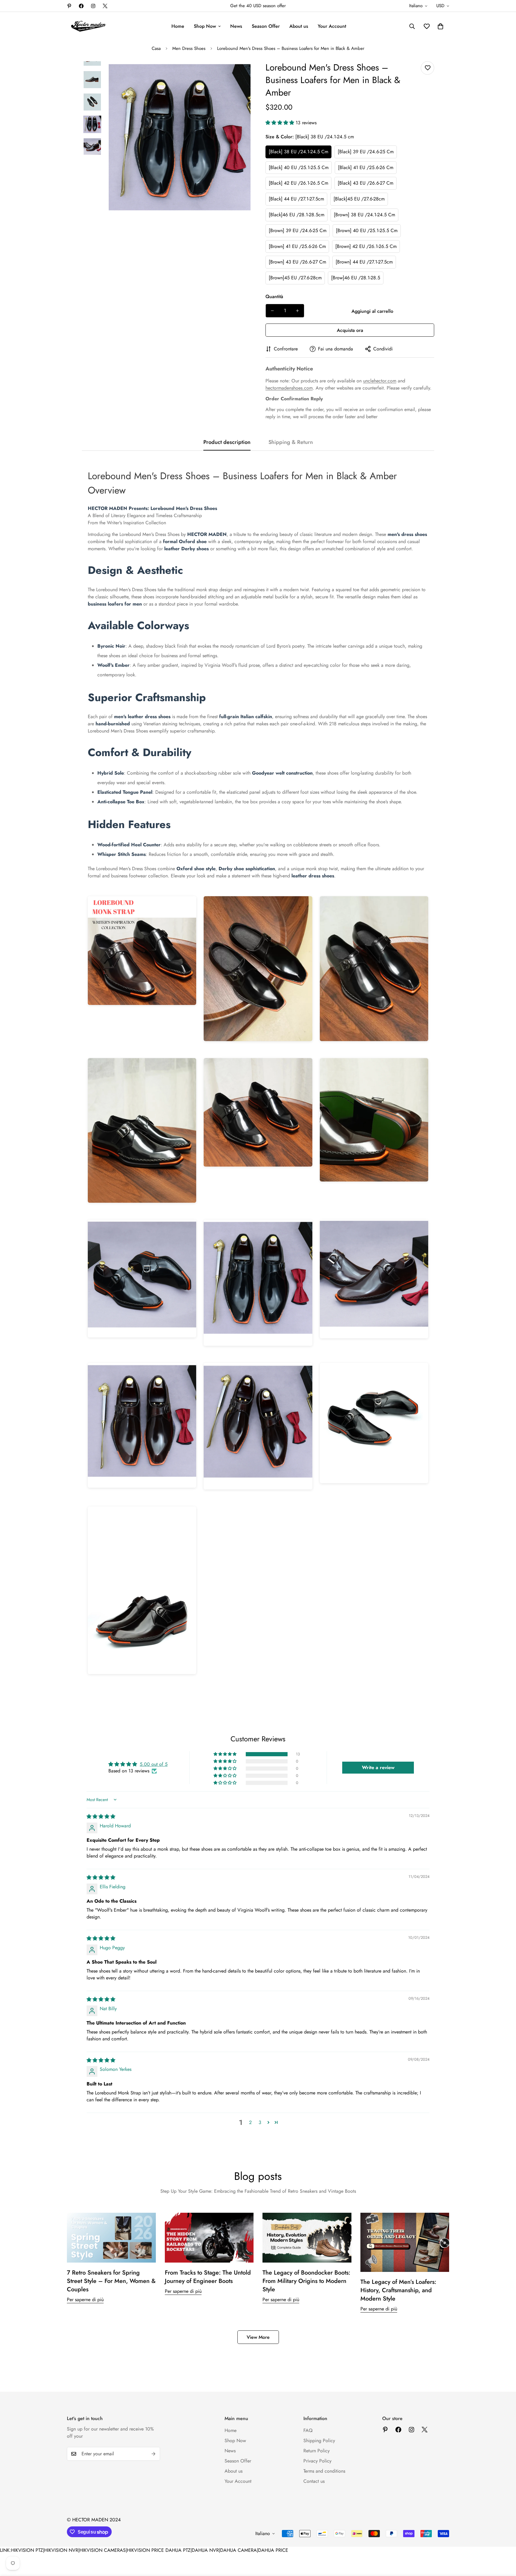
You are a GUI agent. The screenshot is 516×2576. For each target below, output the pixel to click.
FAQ (308, 2430)
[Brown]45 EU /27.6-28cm (295, 278)
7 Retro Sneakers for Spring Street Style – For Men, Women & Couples (111, 2281)
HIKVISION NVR (61, 2550)
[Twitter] (105, 6)
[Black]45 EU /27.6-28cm (359, 199)
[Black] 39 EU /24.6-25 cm (366, 152)
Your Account (332, 26)
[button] (440, 26)
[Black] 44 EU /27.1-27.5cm (296, 199)
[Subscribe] (153, 2454)
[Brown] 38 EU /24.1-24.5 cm (364, 215)
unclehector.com (380, 381)
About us (299, 26)
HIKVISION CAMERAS (103, 2550)
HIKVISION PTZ (27, 2550)
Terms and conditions (324, 2471)
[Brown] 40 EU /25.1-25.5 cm (367, 230)
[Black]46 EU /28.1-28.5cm (297, 215)
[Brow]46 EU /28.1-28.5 (356, 278)
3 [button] (260, 2122)
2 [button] (250, 2122)
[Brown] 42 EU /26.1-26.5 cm (366, 246)
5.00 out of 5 (154, 1764)
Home (178, 26)
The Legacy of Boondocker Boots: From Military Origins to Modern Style (306, 2281)
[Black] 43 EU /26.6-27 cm (365, 183)
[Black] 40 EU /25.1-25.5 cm (299, 167)
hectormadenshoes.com (289, 388)
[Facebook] (81, 6)
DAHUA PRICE (273, 2550)
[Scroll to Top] (504, 2543)
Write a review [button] (378, 1767)
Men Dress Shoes (189, 48)
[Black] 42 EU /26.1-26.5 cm (298, 183)
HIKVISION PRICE (145, 2550)
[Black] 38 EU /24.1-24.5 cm (298, 152)
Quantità (274, 296)
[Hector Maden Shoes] (89, 26)
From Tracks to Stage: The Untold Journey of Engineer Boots (208, 2277)
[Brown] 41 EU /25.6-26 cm (297, 246)
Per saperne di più (85, 2300)
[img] (101, 1816)
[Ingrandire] (238, 74)
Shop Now (205, 26)
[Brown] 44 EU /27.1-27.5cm (364, 262)
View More (258, 2337)
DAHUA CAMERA (238, 2550)
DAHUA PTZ (178, 2550)
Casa (156, 48)
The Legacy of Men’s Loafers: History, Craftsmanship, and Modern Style (398, 2290)
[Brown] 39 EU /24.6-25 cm (298, 230)
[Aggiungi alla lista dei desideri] (427, 68)
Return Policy (317, 2451)
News (236, 26)
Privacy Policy (317, 2461)
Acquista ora (350, 330)
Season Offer (266, 26)
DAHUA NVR (205, 2550)
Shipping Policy (319, 2441)
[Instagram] (93, 6)
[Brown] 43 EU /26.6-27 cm (297, 262)
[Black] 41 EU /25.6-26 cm (366, 167)
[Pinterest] (69, 6)
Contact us (314, 2481)
